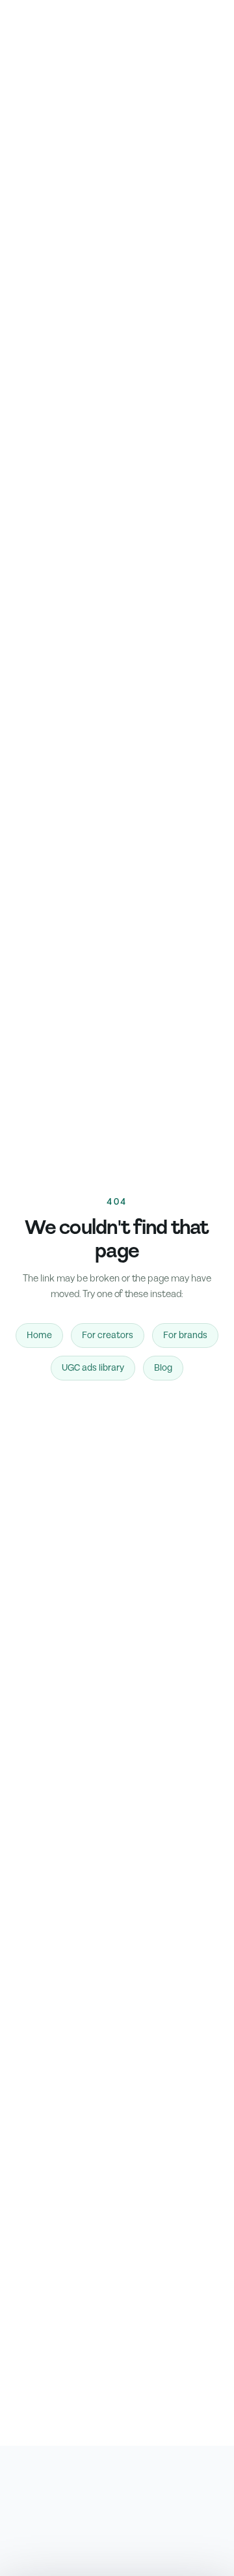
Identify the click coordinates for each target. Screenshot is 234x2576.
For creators (108, 1336)
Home (39, 1336)
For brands (185, 1336)
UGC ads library (93, 1368)
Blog (163, 1368)
